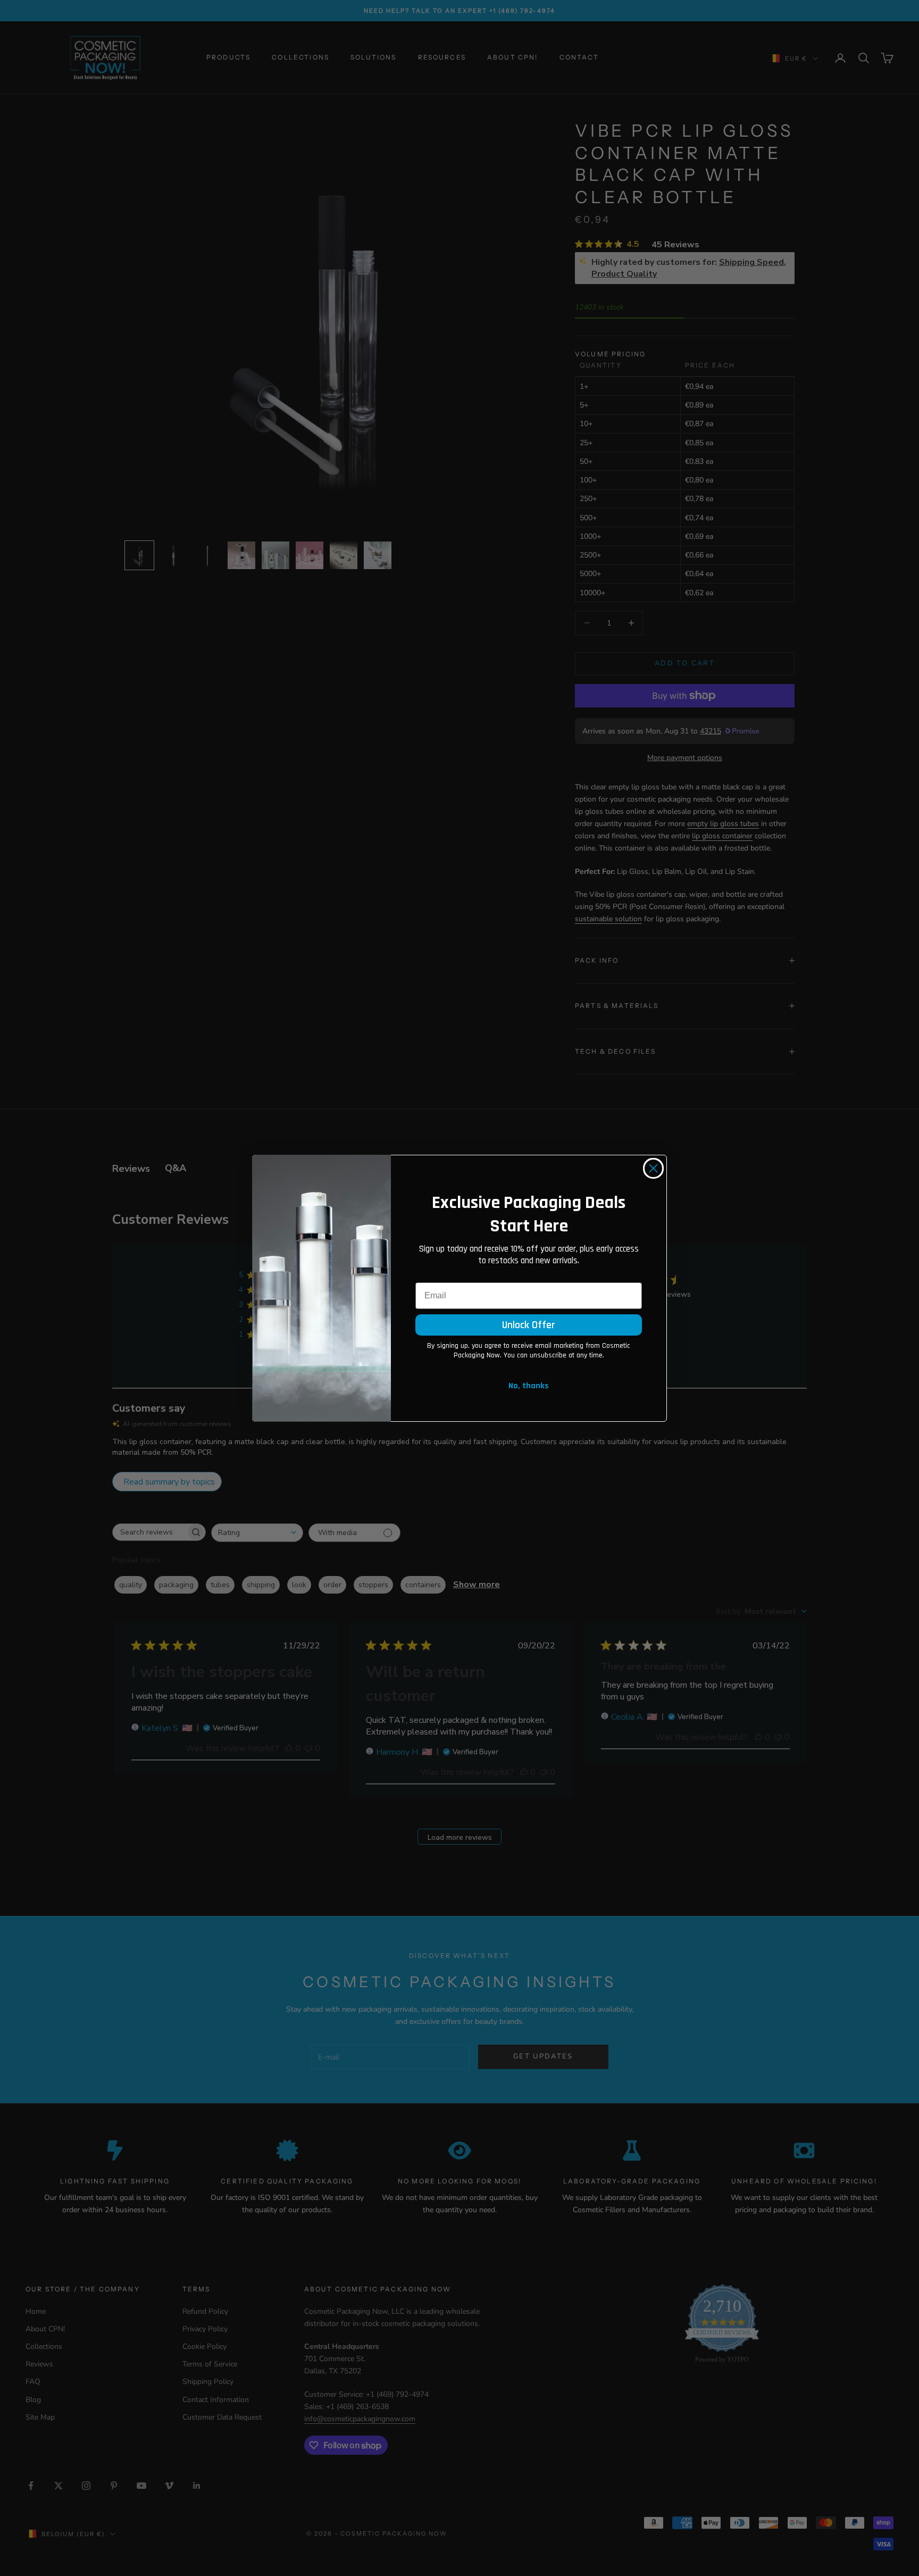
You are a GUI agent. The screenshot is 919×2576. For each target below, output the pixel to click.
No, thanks (529, 1386)
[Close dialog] (653, 1168)
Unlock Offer (529, 1325)
